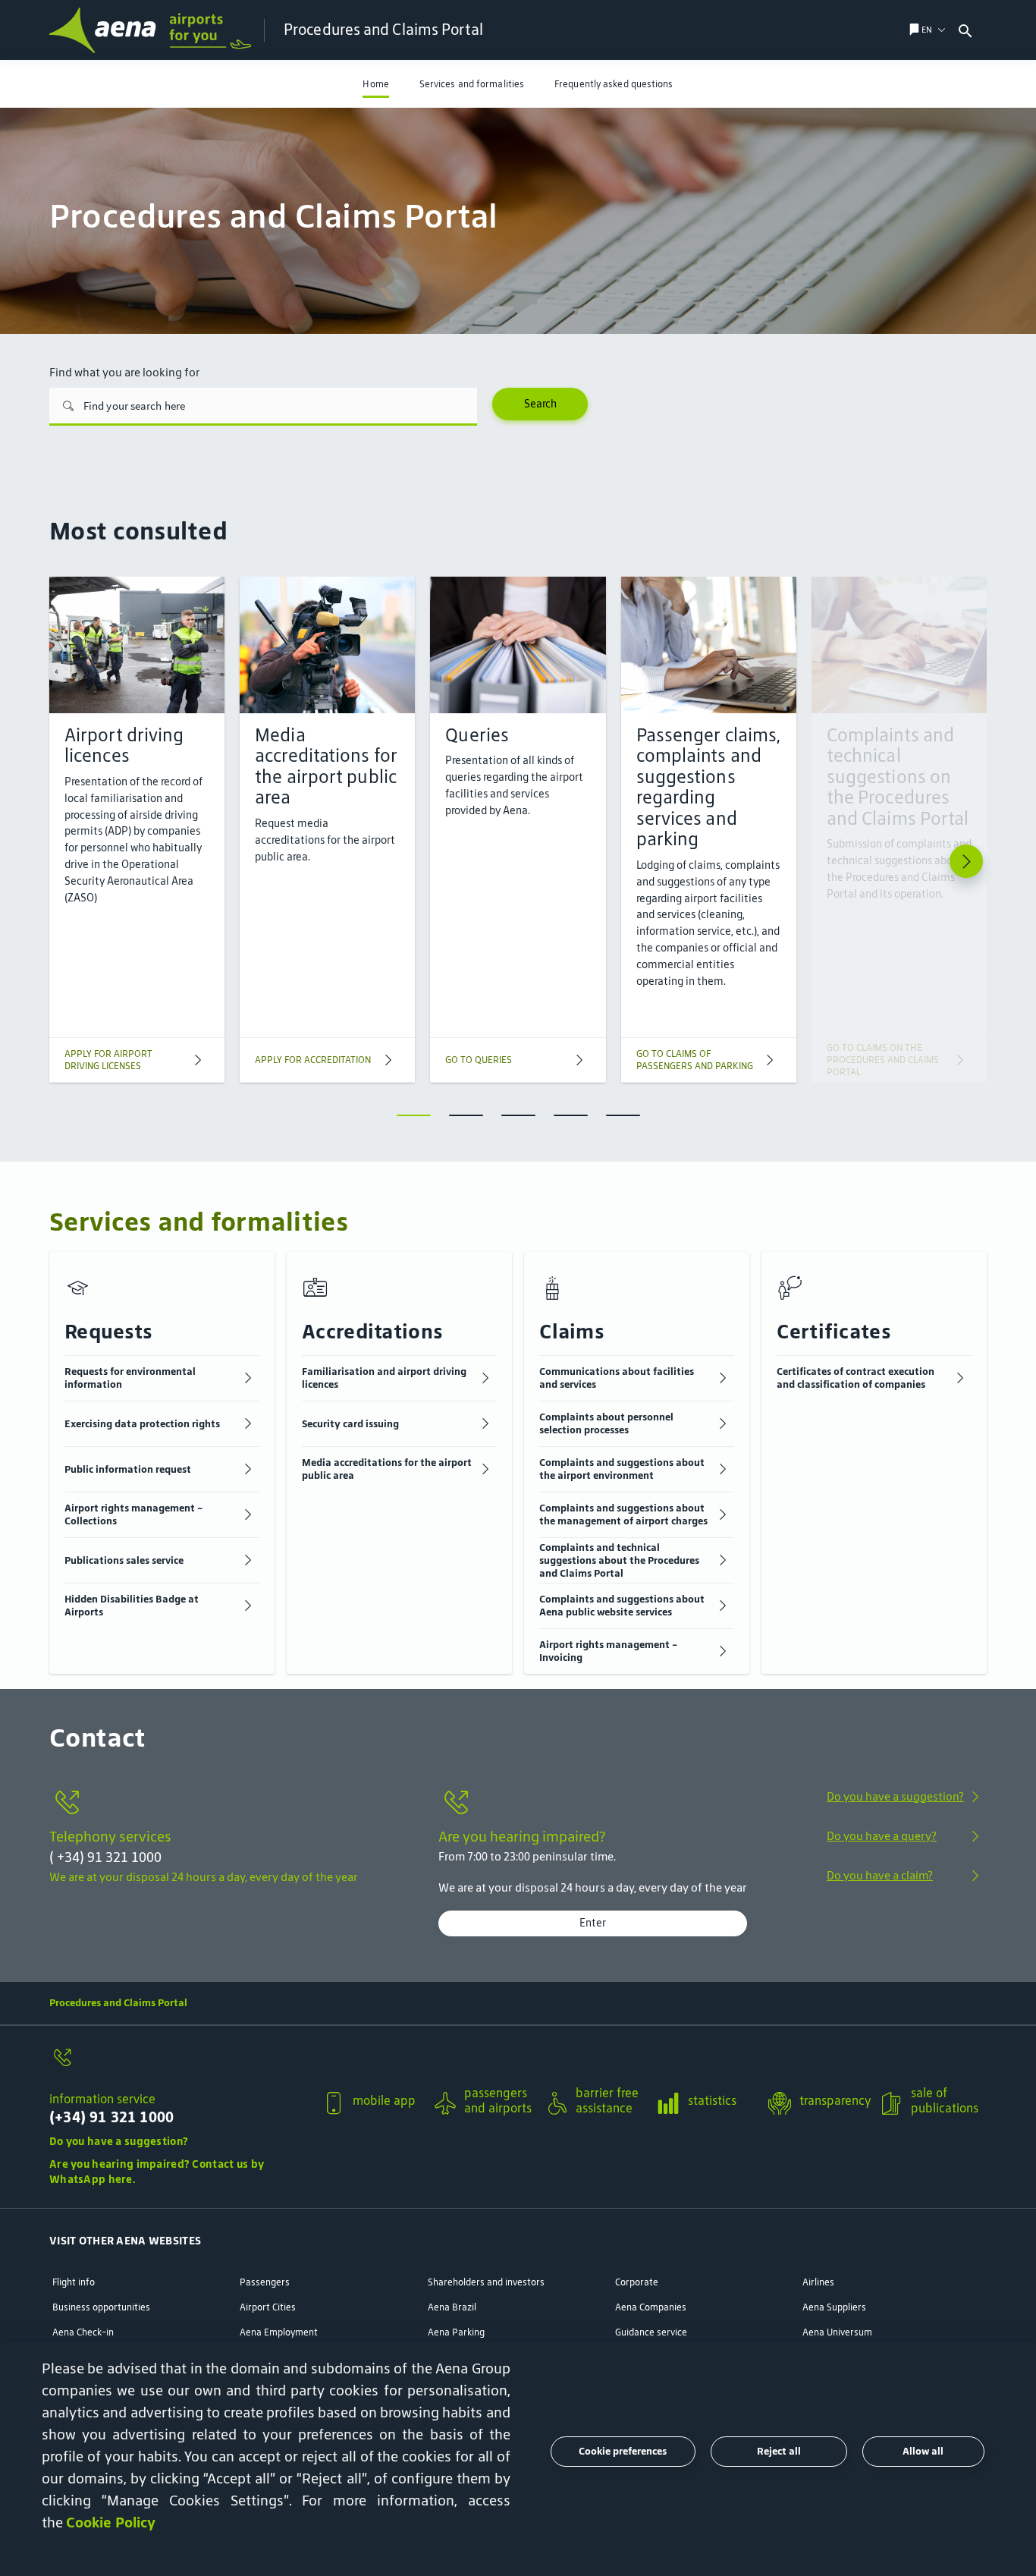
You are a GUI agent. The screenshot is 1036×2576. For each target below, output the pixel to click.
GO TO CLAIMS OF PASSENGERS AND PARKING (695, 1060)
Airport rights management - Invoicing (608, 1651)
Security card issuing (350, 1424)
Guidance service (651, 2332)
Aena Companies (651, 2307)
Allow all (923, 2451)
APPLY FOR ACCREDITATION (313, 1060)
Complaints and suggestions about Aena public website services (622, 1606)
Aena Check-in (83, 2332)
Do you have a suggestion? (895, 1796)
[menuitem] (375, 84)
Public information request (128, 1469)
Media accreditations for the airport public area (387, 1469)
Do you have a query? (882, 1836)
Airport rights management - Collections (133, 1514)
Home (375, 84)
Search (540, 404)
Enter (593, 1923)
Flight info (74, 2282)
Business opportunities (101, 2307)
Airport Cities (268, 2307)
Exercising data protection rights (142, 1424)
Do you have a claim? (880, 1875)
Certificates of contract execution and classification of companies (855, 1378)
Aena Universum (837, 2332)
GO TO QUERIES (479, 1060)
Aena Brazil (452, 2307)
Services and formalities (472, 84)
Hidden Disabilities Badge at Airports (132, 1606)
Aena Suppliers (834, 2307)
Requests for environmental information (130, 1378)
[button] (927, 30)
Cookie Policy (111, 2522)
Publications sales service (124, 1560)
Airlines (818, 2282)
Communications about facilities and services (617, 1378)
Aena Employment (279, 2332)
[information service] (179, 2065)
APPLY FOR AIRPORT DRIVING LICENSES (108, 1060)
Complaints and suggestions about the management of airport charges (623, 1514)
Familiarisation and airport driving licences (384, 1378)
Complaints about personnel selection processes (606, 1423)
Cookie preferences (623, 2451)
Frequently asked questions (614, 84)
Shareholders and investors (486, 2282)
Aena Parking (456, 2332)
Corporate (637, 2282)
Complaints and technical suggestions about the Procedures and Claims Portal (619, 1560)
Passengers (265, 2282)
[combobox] (995, 30)
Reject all (779, 2451)
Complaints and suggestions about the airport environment (622, 1469)
